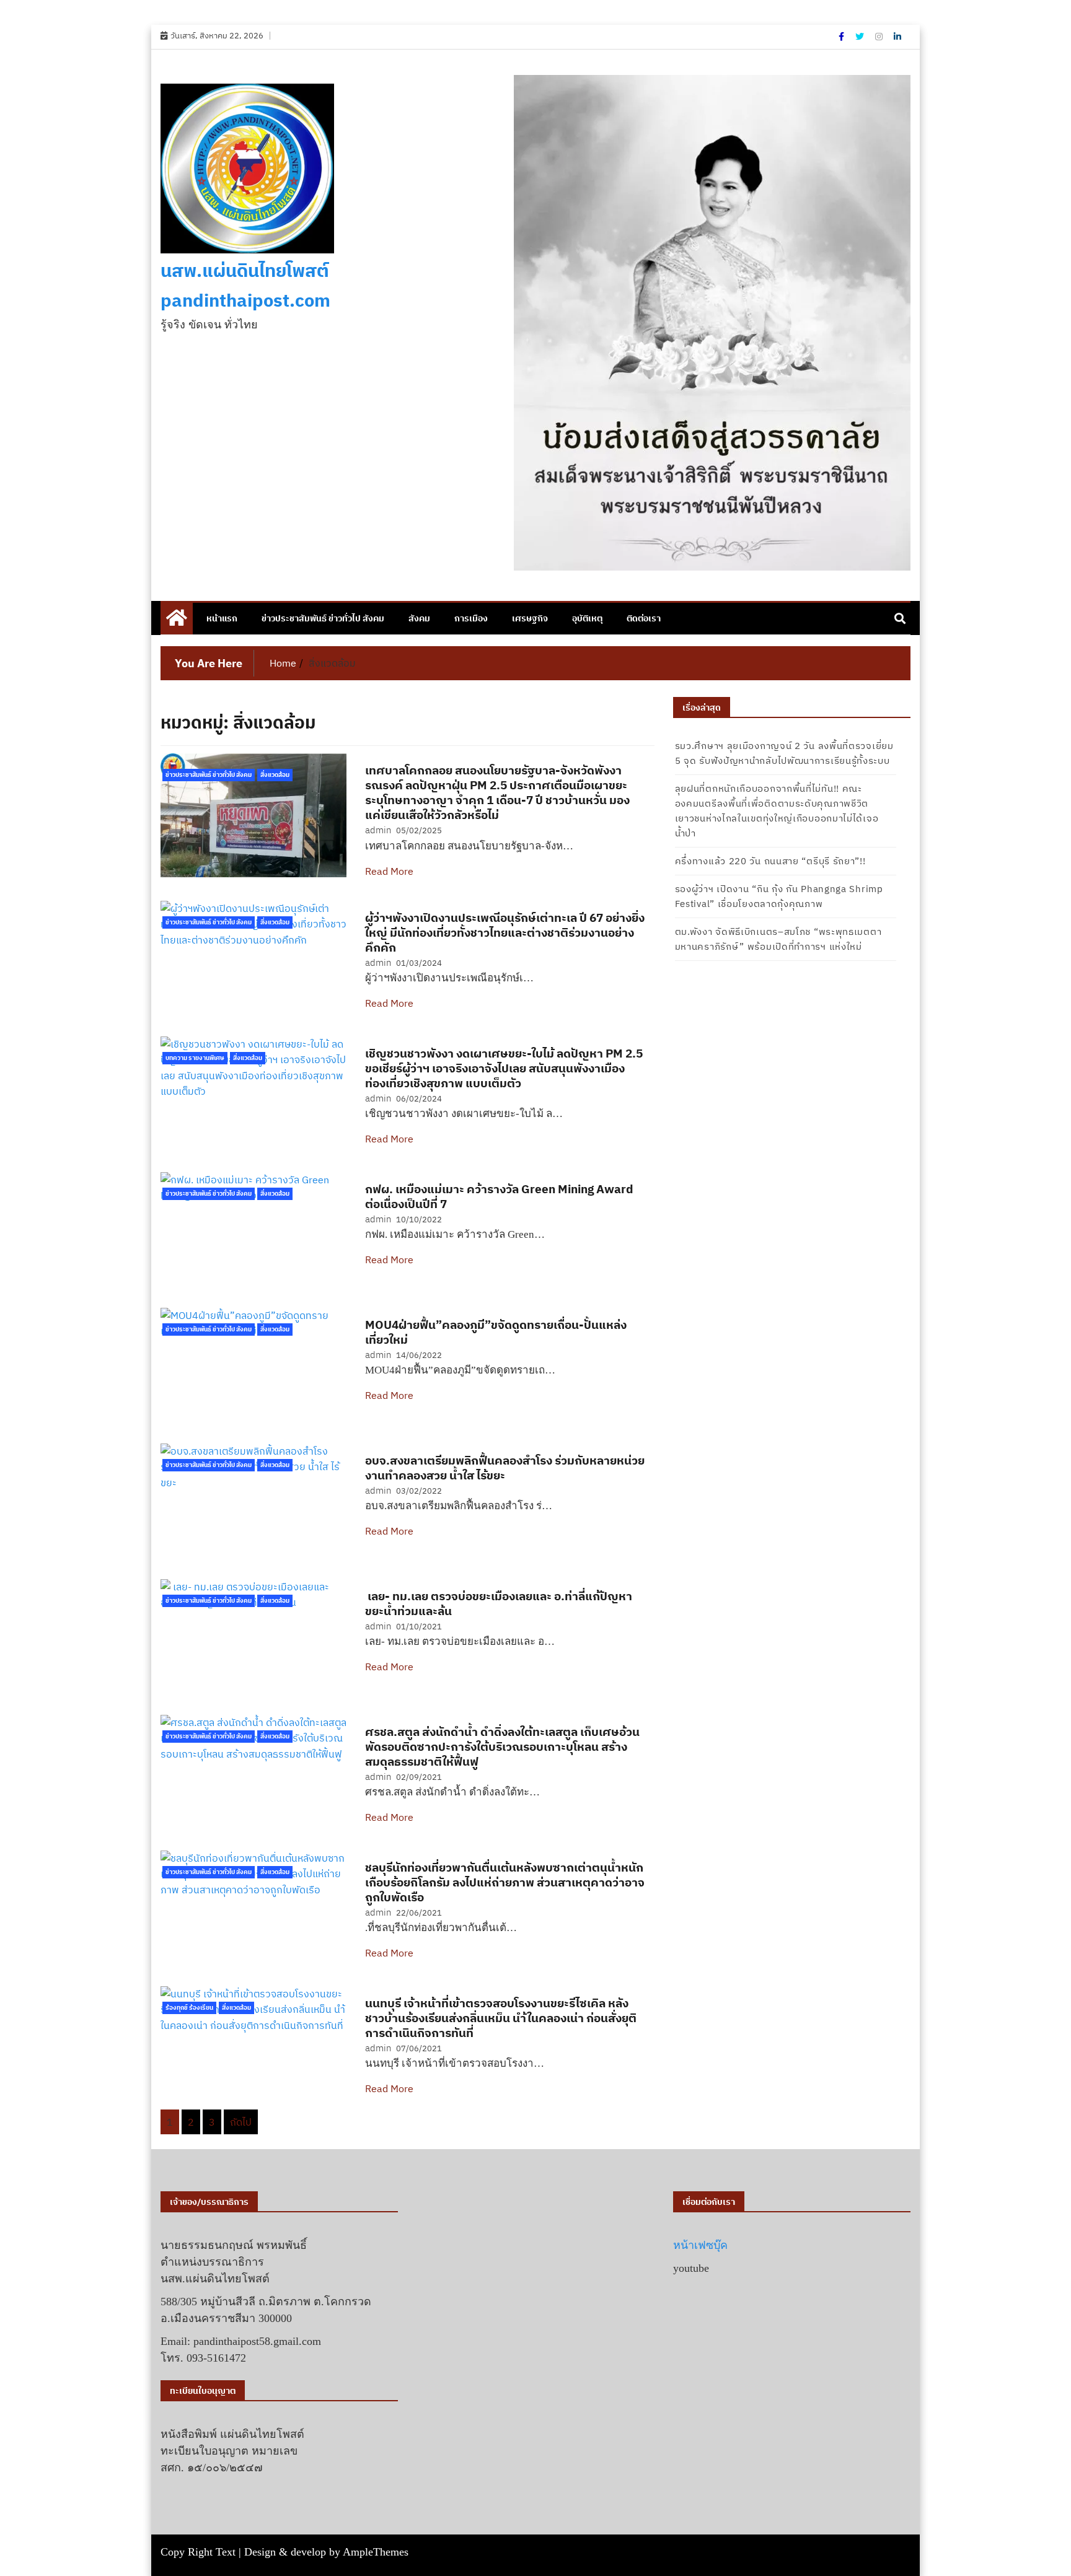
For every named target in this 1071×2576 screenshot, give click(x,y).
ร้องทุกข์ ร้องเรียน (189, 2008)
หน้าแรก (222, 618)
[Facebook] (842, 37)
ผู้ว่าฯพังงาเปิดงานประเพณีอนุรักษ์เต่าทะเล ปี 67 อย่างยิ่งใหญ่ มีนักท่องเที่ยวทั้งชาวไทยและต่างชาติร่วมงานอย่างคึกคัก (505, 932)
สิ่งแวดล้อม (275, 775)
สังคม (419, 618)
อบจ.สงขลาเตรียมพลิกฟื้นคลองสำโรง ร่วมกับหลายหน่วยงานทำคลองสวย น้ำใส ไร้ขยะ (505, 1468)
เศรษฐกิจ (530, 618)
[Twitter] (861, 37)
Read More (389, 871)
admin (378, 830)
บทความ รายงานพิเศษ (195, 1058)
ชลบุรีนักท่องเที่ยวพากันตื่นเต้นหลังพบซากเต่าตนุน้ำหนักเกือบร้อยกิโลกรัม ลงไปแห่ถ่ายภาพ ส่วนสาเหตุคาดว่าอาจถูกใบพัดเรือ (505, 1882)
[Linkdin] (897, 37)
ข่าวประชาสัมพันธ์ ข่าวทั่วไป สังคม (323, 618)
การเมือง (471, 618)
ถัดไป (241, 2122)
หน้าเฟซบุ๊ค (700, 2245)
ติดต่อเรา (644, 618)
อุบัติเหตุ (587, 618)
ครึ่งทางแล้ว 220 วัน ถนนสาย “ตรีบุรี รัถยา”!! (770, 861)
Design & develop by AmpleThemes (326, 2552)
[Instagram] (880, 37)
